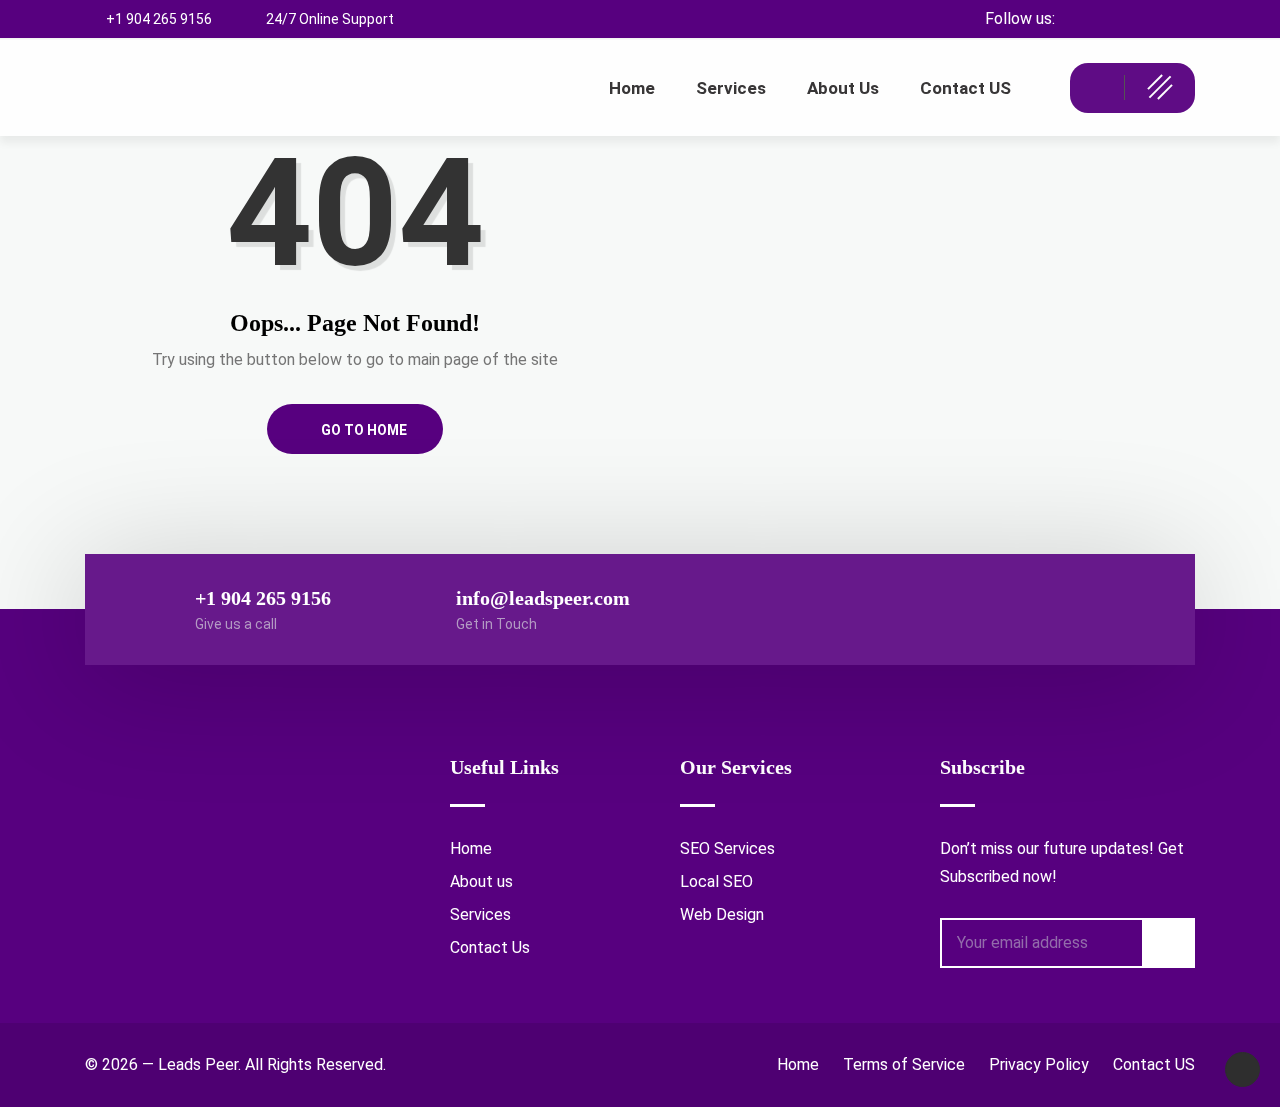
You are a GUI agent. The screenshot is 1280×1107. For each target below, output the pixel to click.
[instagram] (1144, 19)
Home (632, 88)
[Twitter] (1074, 19)
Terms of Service (904, 1064)
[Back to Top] (1242, 1069)
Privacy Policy (1039, 1064)
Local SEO (716, 881)
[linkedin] (1179, 19)
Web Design (722, 914)
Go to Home (362, 430)
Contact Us (490, 947)
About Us (843, 88)
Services (480, 914)
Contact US (965, 88)
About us (481, 881)
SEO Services (727, 848)
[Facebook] (1109, 19)
